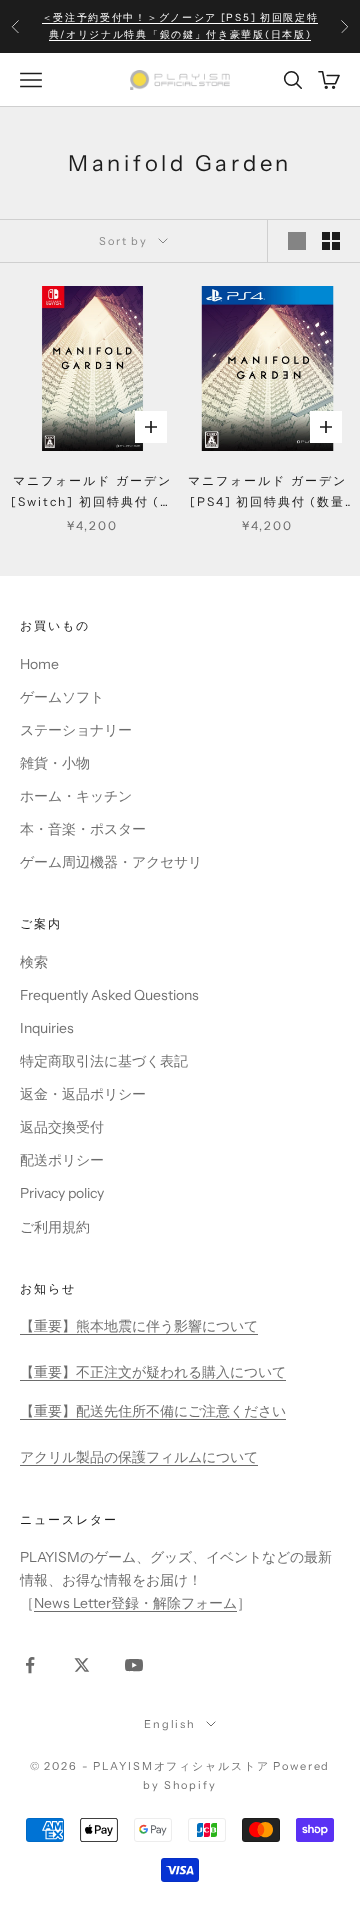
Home (39, 664)
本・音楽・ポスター (83, 829)
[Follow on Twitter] (82, 1665)
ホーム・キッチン (76, 796)
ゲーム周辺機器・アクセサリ (111, 862)
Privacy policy (62, 1193)
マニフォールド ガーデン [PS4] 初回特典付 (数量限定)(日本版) (267, 492)
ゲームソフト (62, 697)
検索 (34, 962)
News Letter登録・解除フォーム (135, 1603)
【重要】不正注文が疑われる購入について (153, 1372)
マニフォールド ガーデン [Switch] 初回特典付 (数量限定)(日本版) (92, 492)
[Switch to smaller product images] (331, 241)
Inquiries (47, 1028)
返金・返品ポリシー (83, 1094)
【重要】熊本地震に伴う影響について (139, 1326)
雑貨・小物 (55, 763)
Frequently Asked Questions (109, 995)
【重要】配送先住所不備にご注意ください (153, 1411)
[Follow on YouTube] (134, 1665)
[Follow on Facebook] (30, 1665)
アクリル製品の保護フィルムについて (139, 1457)
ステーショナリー (76, 730)
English (170, 1724)
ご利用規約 (55, 1227)
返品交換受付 (62, 1127)
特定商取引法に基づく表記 (104, 1061)
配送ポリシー (62, 1160)
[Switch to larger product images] (297, 241)
